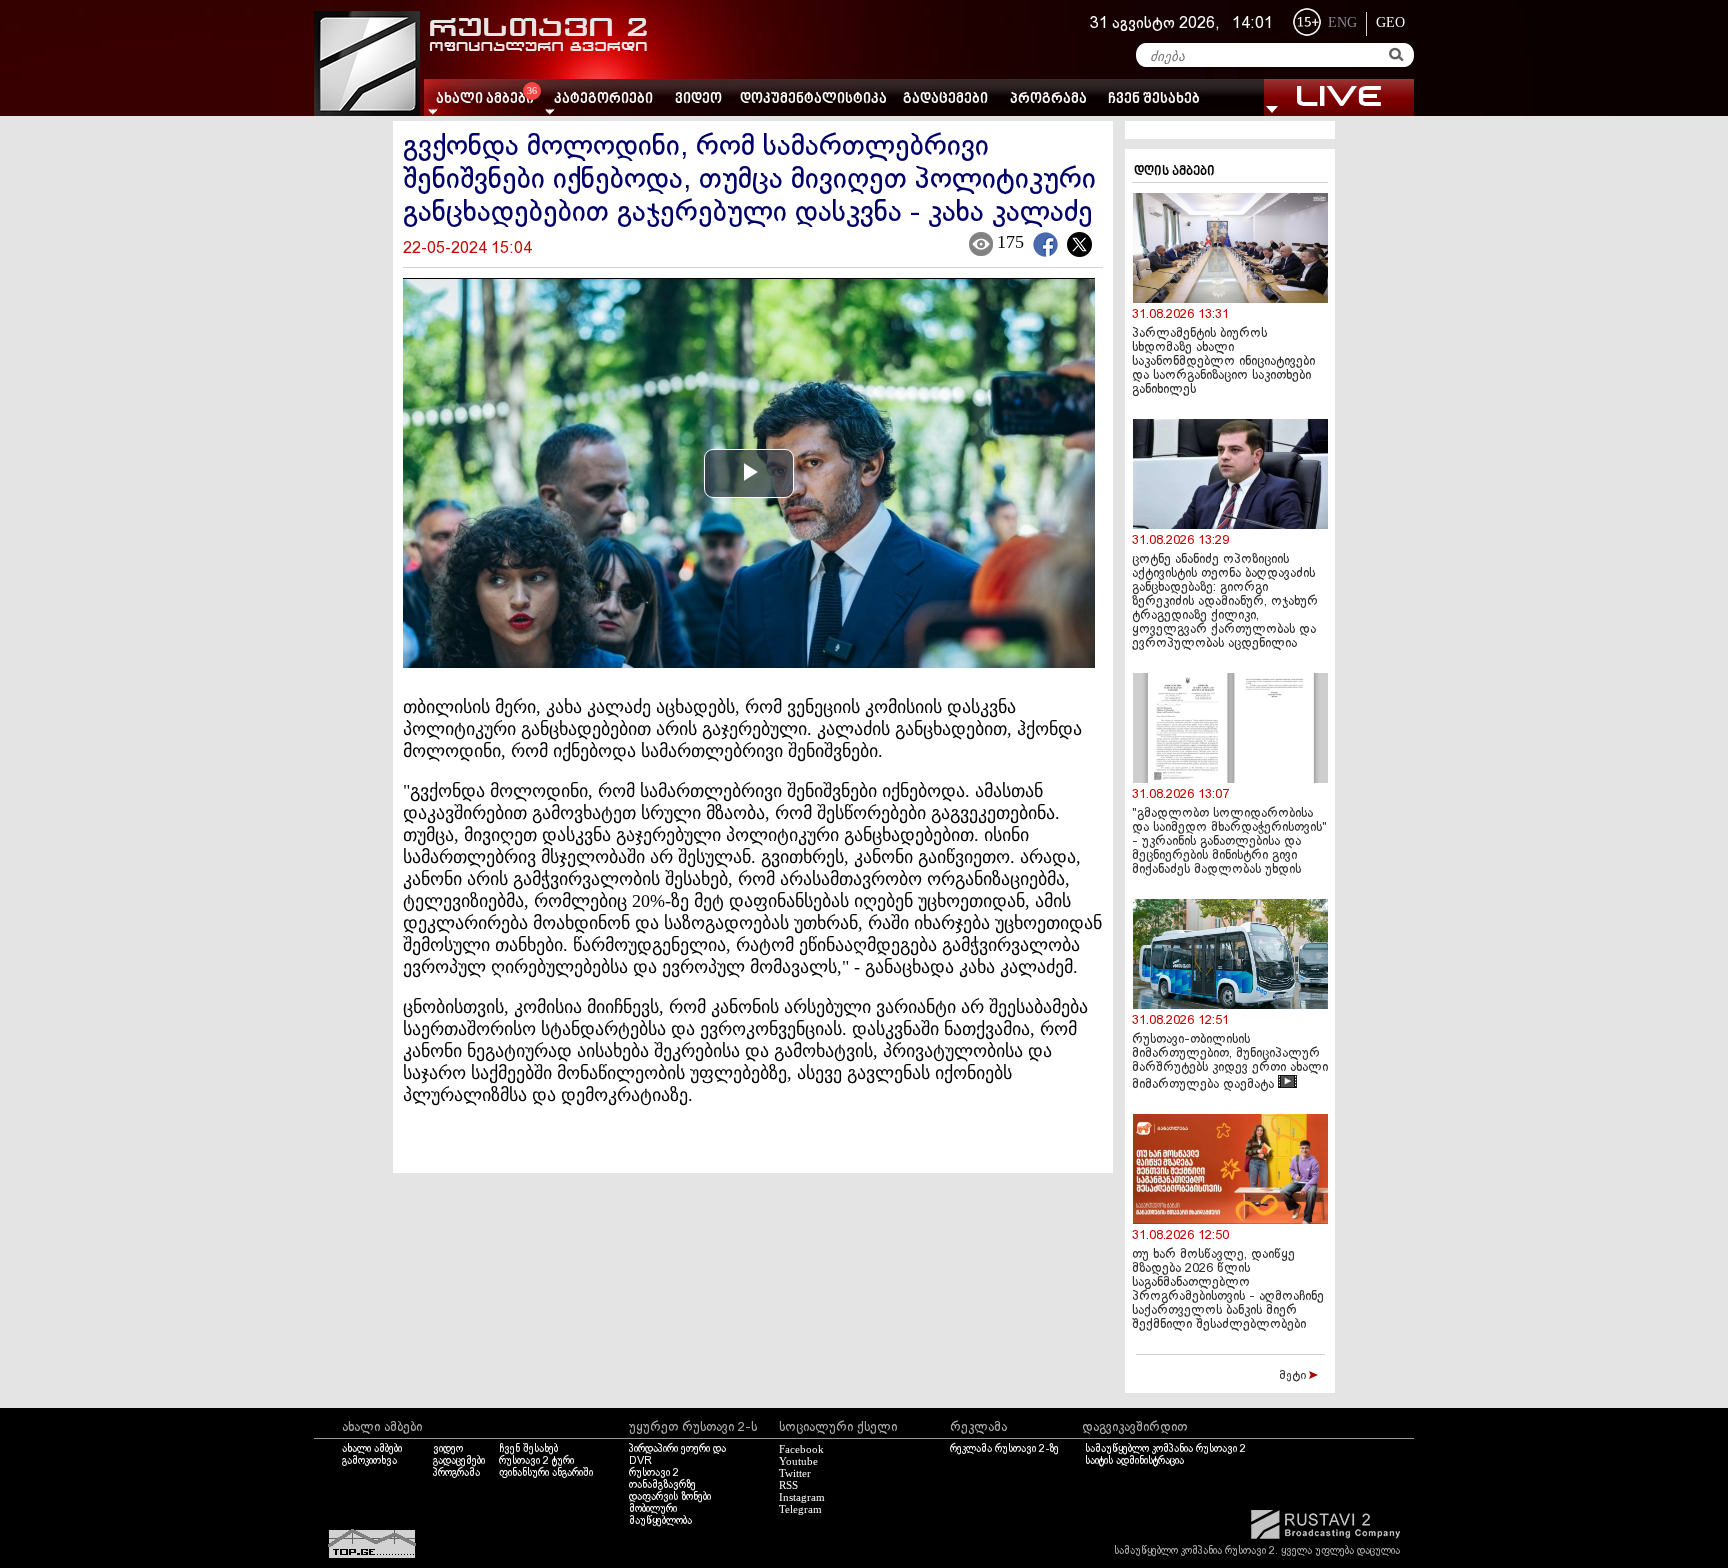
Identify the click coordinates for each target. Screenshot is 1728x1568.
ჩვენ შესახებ (1154, 99)
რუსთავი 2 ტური (536, 1461)
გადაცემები (945, 99)
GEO (1390, 22)
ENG (1342, 22)
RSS (788, 1485)
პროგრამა (1048, 99)
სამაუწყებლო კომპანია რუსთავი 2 (1165, 1449)
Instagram (802, 1497)
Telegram (800, 1509)
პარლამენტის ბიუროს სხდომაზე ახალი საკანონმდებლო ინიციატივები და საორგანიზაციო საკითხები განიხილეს (1223, 362)
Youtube (798, 1461)
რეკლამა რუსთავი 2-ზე (1004, 1449)
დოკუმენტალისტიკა (813, 99)
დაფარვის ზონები (670, 1497)
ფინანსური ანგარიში (546, 1473)
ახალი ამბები (372, 1449)
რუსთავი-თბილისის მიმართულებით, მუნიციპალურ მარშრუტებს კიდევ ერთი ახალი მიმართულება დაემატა (1230, 1062)
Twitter (795, 1473)
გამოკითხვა (369, 1461)
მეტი (1294, 1376)
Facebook (801, 1449)
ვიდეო (698, 99)
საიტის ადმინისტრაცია (1134, 1461)
